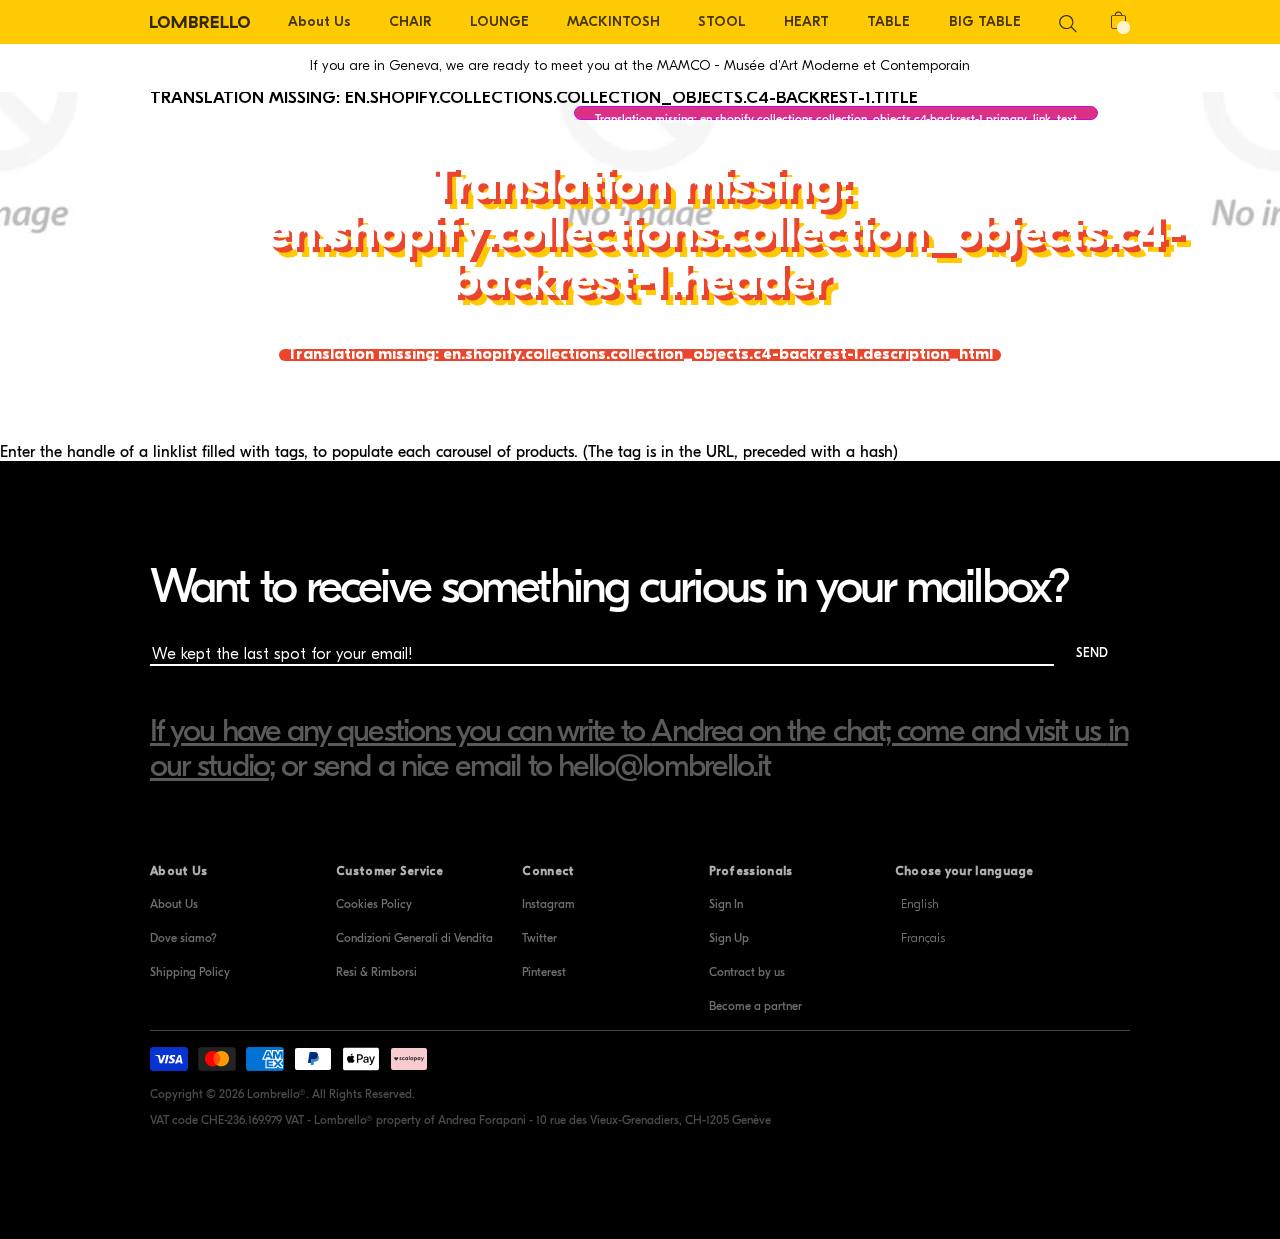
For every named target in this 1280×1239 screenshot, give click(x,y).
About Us (174, 904)
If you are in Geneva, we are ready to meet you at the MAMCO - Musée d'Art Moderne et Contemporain (640, 65)
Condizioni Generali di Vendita (414, 938)
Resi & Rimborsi (376, 972)
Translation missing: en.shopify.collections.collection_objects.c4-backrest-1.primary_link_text (836, 116)
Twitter (539, 938)
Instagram (548, 904)
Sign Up (729, 938)
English (920, 904)
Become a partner (755, 1006)
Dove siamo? (183, 938)
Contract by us (747, 972)
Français (923, 938)
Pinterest (544, 972)
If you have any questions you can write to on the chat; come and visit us (629, 730)
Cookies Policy (374, 904)
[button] (1068, 22)
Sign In (726, 904)
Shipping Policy (190, 972)
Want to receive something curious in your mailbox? (609, 586)
